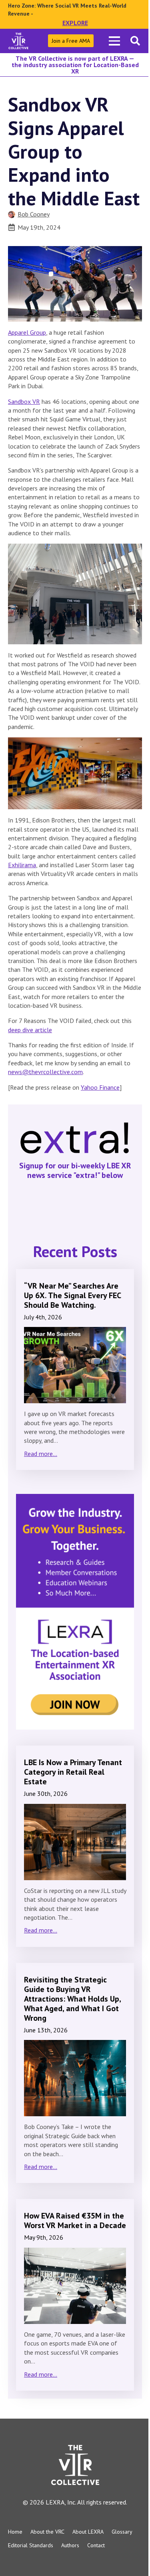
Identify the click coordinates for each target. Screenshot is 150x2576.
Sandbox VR (24, 401)
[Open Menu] (114, 41)
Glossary (122, 2532)
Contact (96, 2545)
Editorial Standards (31, 2545)
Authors (70, 2545)
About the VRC (47, 2532)
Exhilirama (22, 865)
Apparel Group (27, 332)
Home (15, 2532)
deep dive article (30, 1030)
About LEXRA (88, 2532)
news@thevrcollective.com (45, 1072)
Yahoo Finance (100, 1087)
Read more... (41, 1454)
